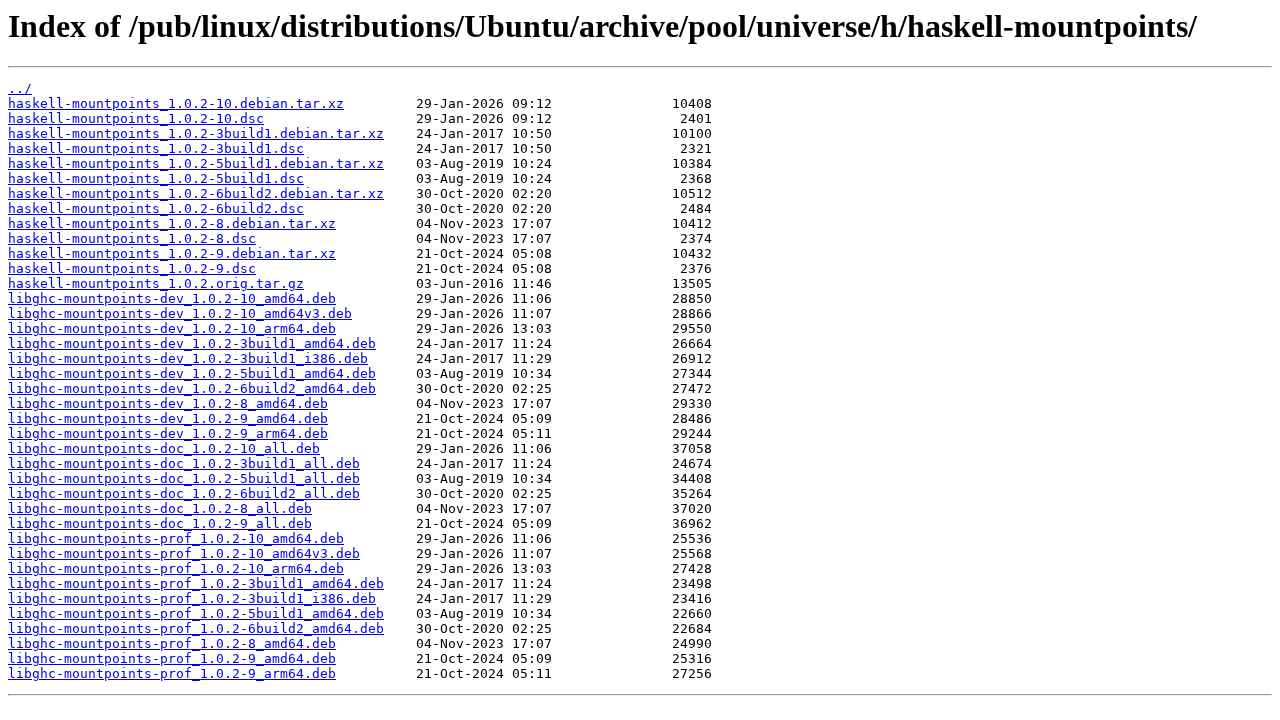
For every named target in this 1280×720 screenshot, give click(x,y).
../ (20, 88)
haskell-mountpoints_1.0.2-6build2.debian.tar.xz (196, 193)
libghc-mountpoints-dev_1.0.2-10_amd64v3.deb (180, 313)
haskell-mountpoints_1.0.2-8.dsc (132, 238)
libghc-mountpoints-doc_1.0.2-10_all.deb (164, 448)
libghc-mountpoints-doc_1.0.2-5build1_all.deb (184, 478)
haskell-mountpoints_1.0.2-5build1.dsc (156, 178)
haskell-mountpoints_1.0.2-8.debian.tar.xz (172, 223)
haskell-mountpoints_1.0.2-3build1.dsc (156, 148)
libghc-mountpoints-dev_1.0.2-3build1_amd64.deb (192, 343)
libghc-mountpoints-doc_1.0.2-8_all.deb (160, 508)
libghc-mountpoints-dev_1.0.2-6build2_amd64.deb (192, 388)
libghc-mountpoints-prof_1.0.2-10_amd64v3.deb (184, 553)
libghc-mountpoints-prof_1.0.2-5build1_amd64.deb (196, 613)
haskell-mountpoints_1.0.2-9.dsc (132, 268)
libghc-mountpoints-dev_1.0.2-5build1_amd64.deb (192, 373)
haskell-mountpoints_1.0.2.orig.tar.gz (156, 283)
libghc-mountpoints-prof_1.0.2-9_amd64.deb (172, 658)
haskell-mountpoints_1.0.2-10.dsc (136, 118)
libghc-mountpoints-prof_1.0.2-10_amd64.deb (176, 538)
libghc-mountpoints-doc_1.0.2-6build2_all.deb (184, 493)
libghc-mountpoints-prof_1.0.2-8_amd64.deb (172, 643)
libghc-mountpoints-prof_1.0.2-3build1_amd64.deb (196, 583)
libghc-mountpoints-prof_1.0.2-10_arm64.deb (176, 568)
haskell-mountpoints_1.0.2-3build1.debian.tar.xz (196, 133)
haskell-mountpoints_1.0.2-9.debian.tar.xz (172, 253)
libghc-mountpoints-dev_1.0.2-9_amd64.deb (168, 418)
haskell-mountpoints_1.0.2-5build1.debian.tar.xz (196, 163)
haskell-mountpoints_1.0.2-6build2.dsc (156, 208)
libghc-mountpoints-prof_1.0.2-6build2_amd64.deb (196, 628)
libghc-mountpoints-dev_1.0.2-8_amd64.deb (168, 403)
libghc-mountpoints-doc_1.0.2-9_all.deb (160, 523)
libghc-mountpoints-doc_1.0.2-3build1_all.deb (184, 463)
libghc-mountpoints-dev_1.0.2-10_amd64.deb (172, 298)
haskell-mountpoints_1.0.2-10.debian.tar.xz (176, 103)
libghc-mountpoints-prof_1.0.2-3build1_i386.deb (192, 598)
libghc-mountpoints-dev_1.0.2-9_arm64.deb (168, 433)
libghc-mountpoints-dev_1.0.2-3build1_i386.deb (188, 358)
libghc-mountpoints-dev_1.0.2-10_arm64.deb (172, 328)
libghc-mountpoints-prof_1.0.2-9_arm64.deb (172, 673)
